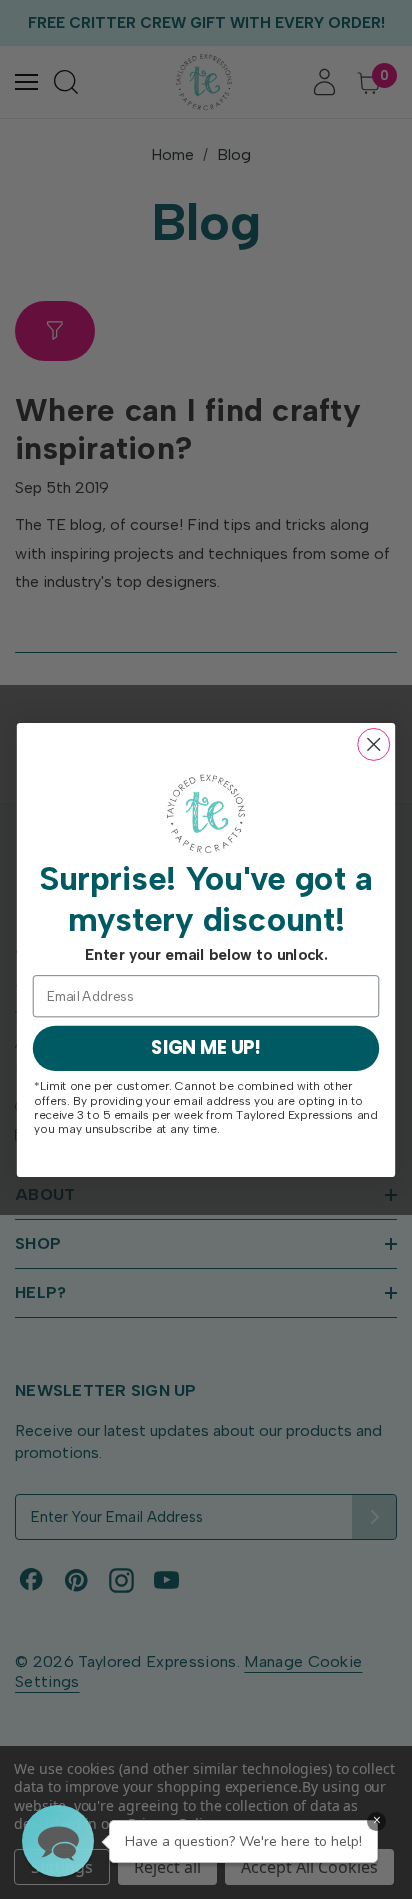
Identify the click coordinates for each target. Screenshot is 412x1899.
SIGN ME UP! (206, 1047)
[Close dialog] (373, 743)
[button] (58, 1841)
